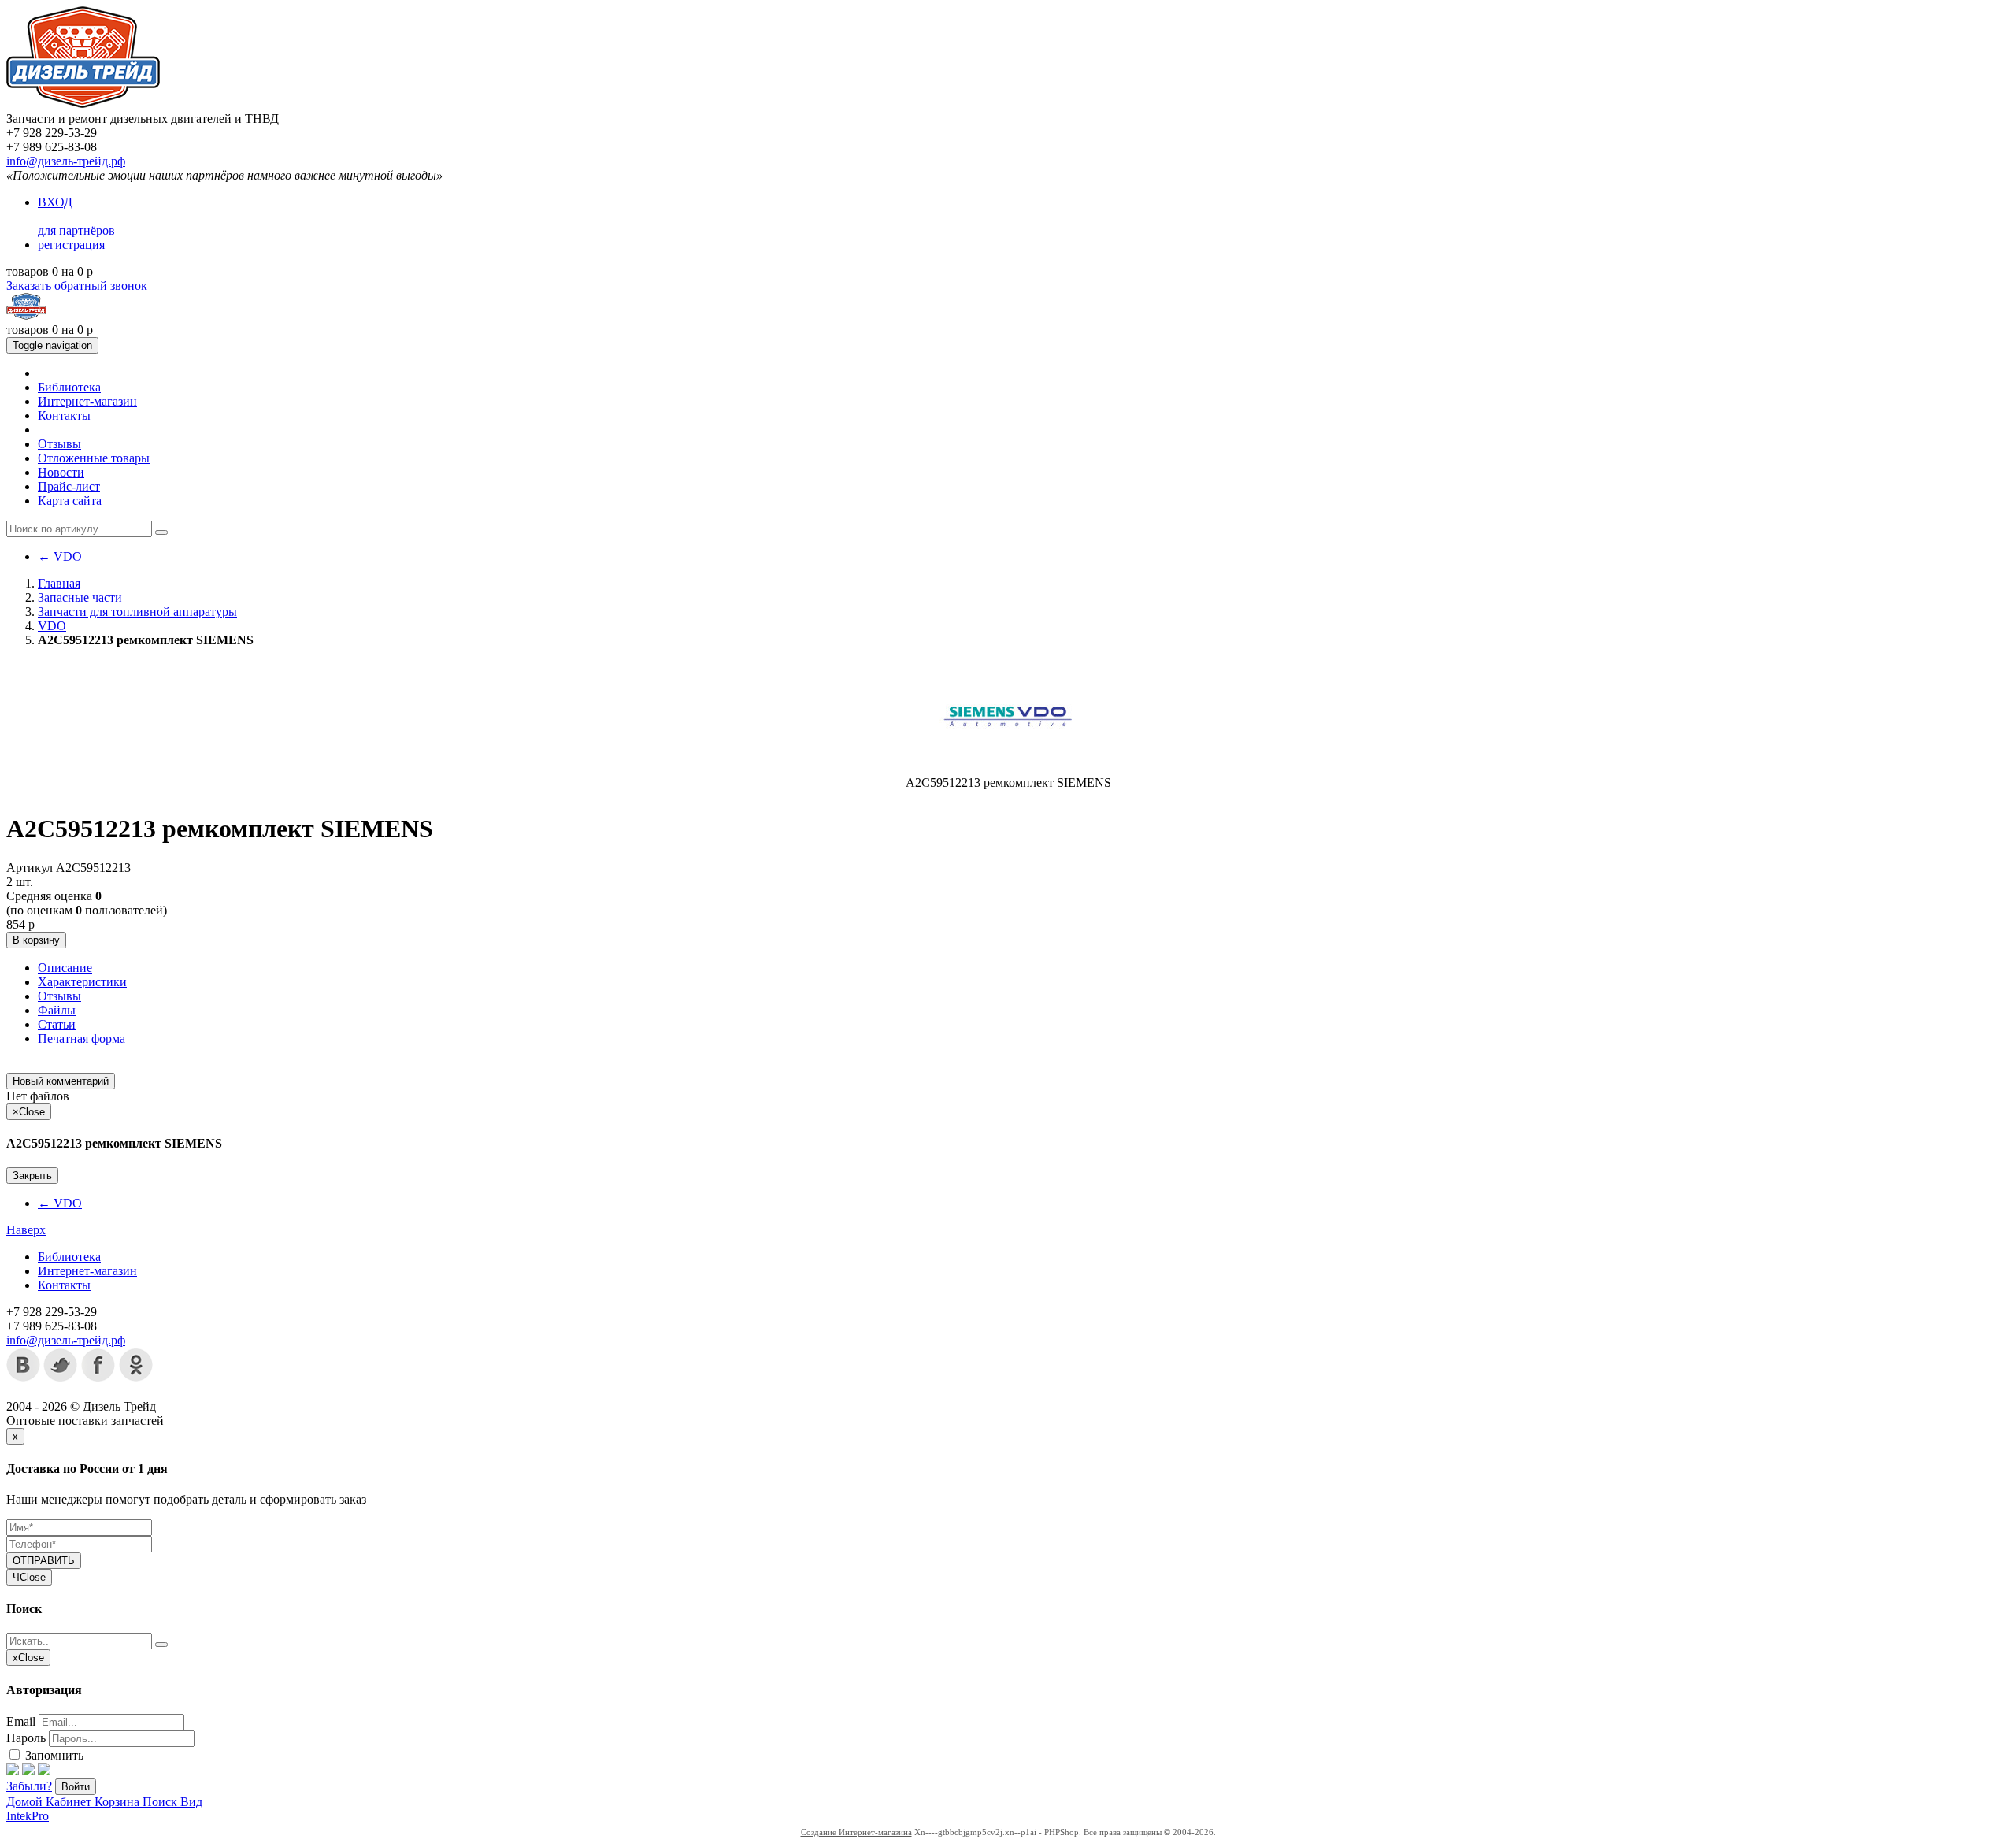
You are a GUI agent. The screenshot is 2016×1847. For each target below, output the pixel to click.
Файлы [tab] (57, 1010)
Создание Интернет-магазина (856, 1832)
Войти (76, 1787)
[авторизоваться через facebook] (13, 1771)
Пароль (26, 1738)
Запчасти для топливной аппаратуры (137, 612)
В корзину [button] (36, 940)
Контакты (64, 415)
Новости (61, 472)
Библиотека (69, 387)
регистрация (71, 245)
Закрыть (32, 1176)
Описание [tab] (65, 968)
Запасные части (80, 597)
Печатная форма (82, 1038)
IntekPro (28, 1816)
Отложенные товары (94, 458)
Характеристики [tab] (82, 982)
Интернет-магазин (87, 401)
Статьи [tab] (57, 1024)
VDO (60, 556)
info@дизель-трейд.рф (66, 161)
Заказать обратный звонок (77, 286)
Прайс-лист (69, 486)
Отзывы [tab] (59, 996)
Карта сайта (70, 501)
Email (21, 1721)
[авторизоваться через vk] (44, 1771)
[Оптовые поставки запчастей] (83, 104)
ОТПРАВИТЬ (44, 1561)
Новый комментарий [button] (61, 1081)
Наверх (26, 1230)
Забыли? (29, 1786)
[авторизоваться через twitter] (28, 1771)
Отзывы (59, 444)
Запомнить (53, 1755)
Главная (59, 583)
